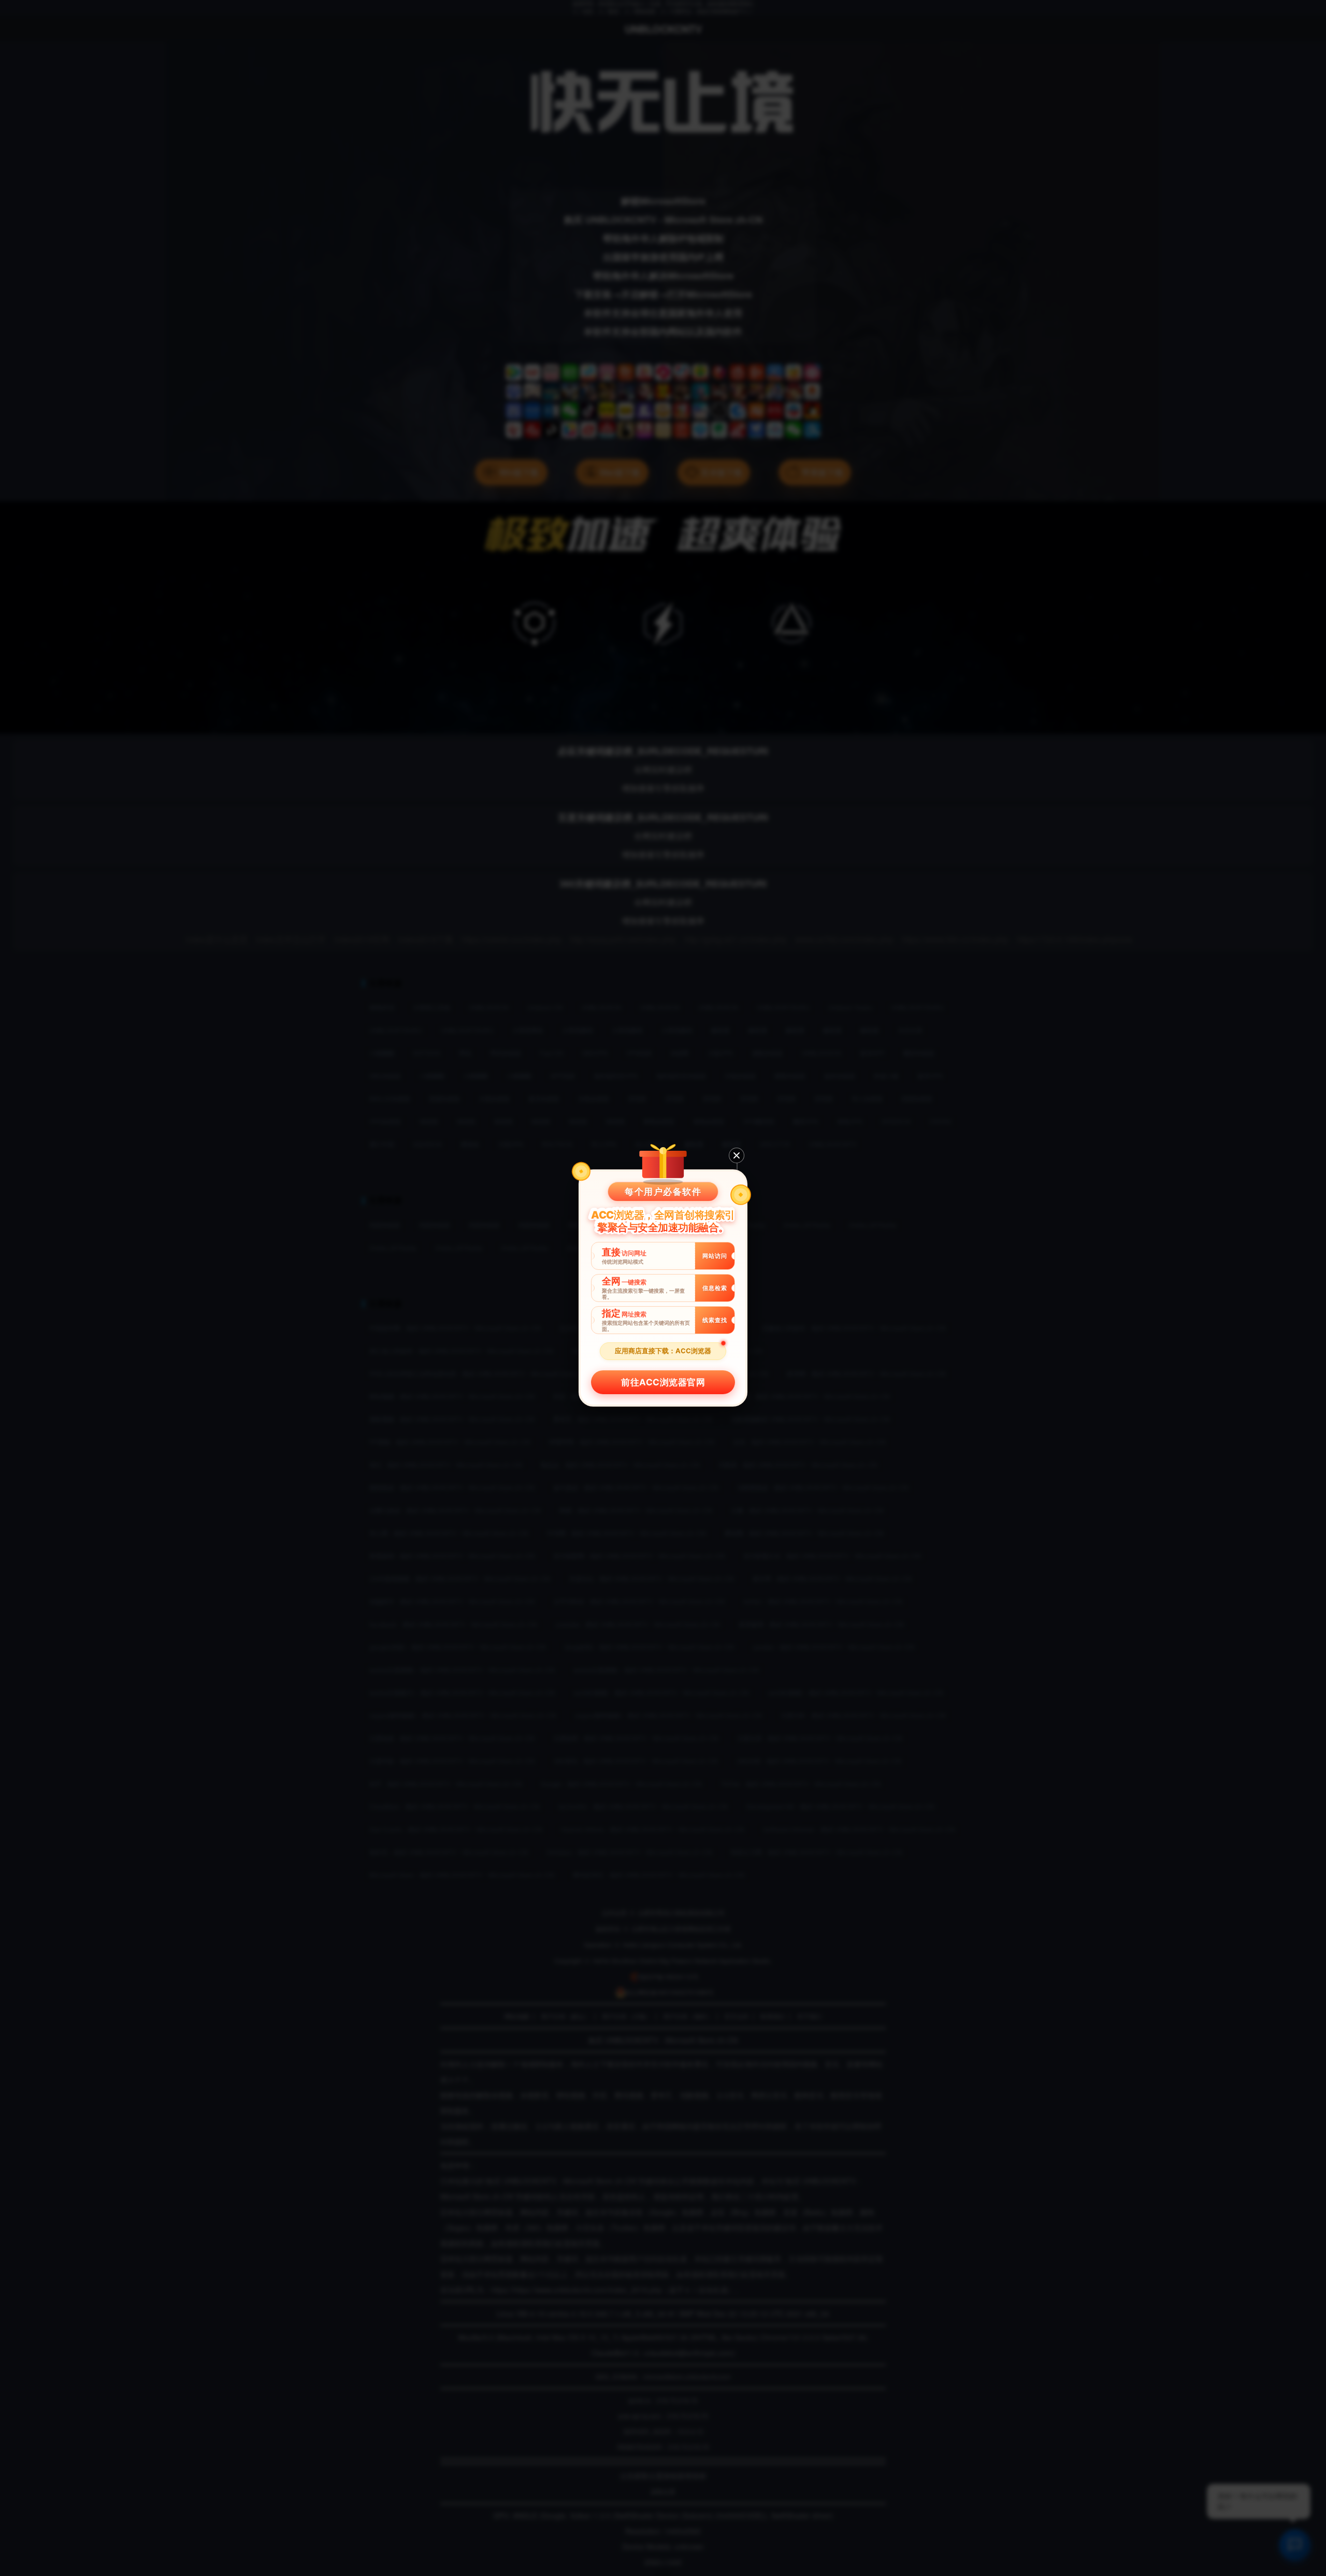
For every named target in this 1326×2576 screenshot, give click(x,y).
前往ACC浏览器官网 (663, 1382)
